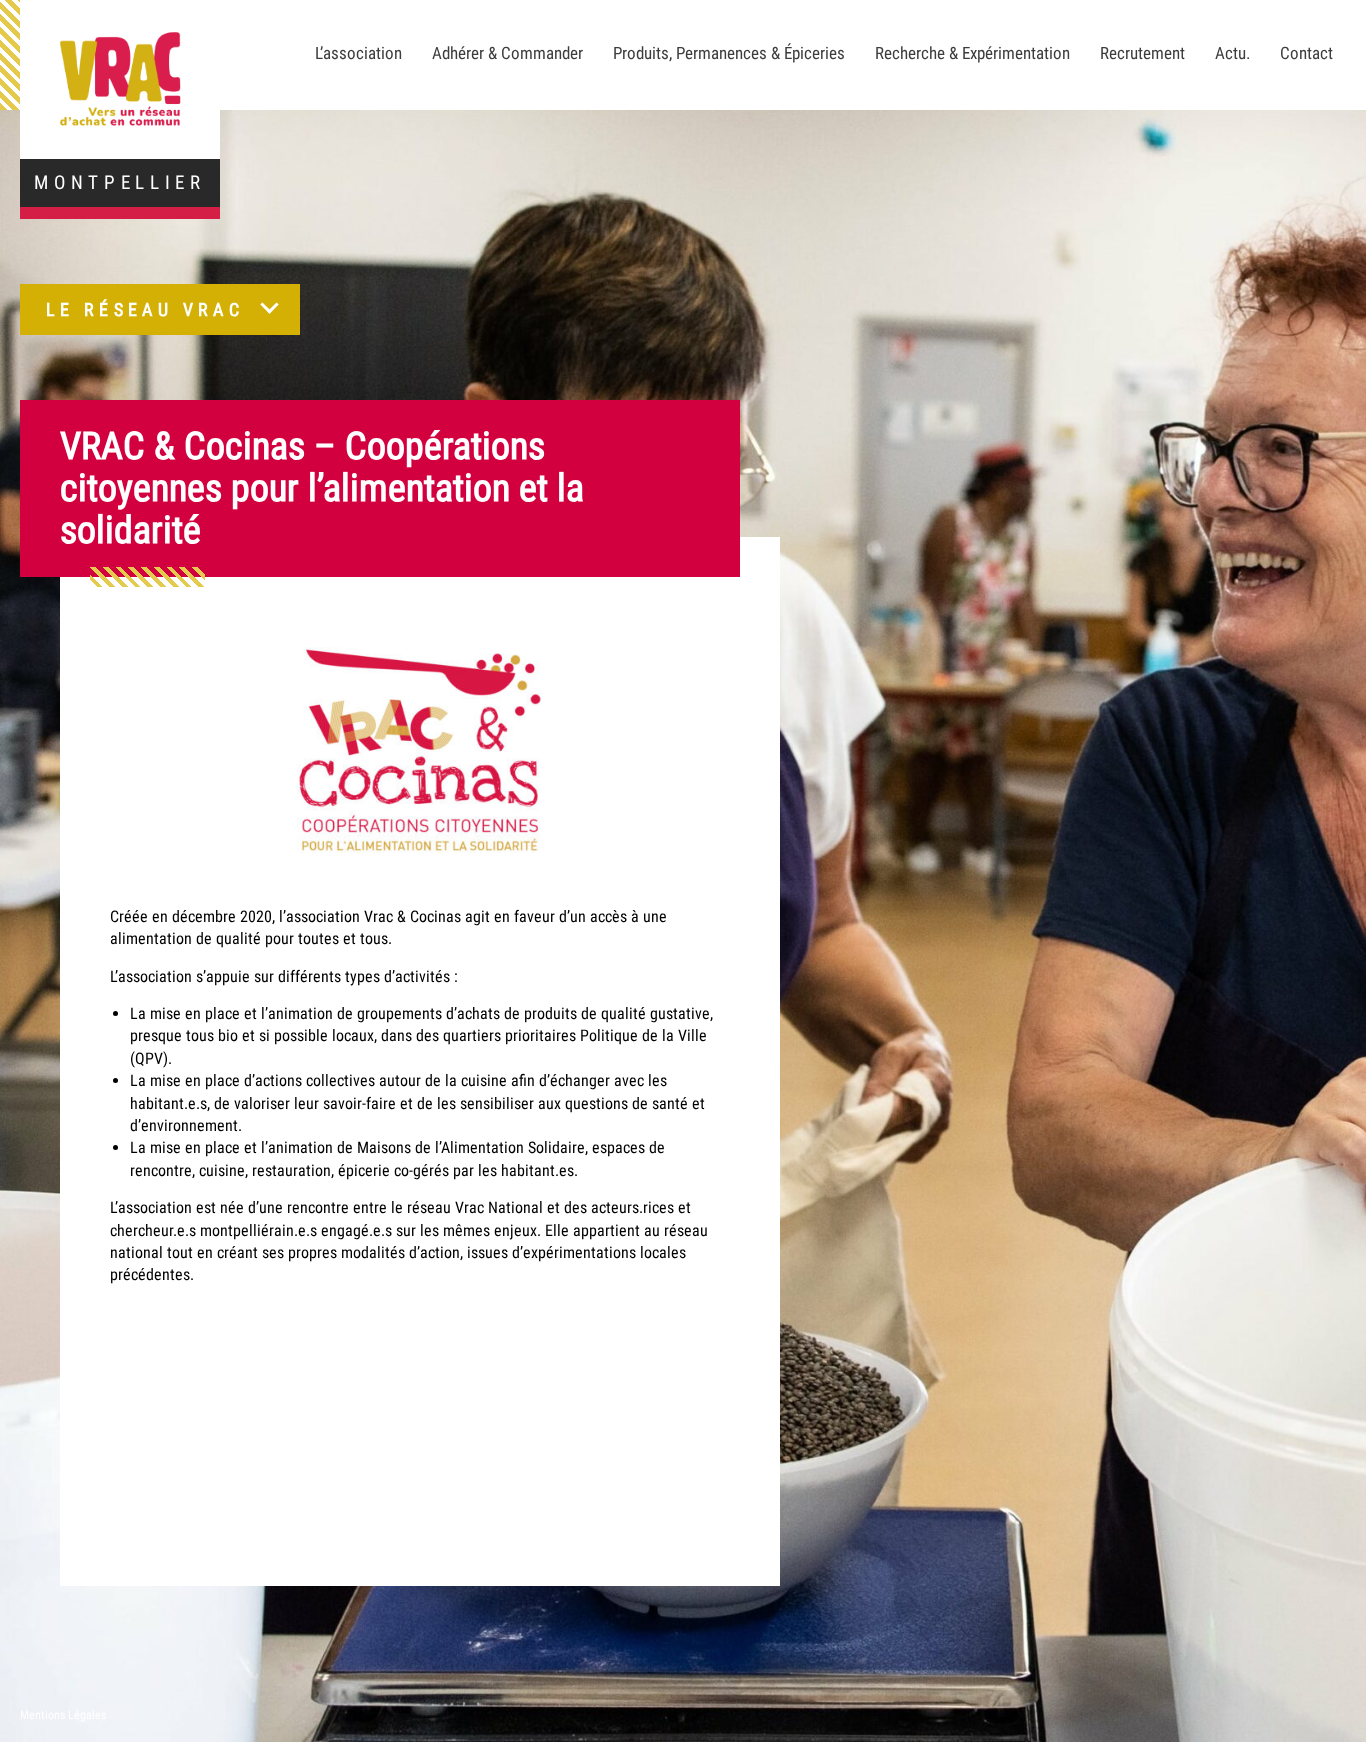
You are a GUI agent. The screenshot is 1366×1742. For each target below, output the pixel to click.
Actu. (1232, 53)
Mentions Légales (63, 1715)
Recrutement (1142, 53)
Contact (1306, 53)
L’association (358, 53)
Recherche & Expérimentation (972, 53)
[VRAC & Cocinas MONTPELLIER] (120, 79)
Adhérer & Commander (507, 53)
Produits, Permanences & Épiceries (729, 53)
